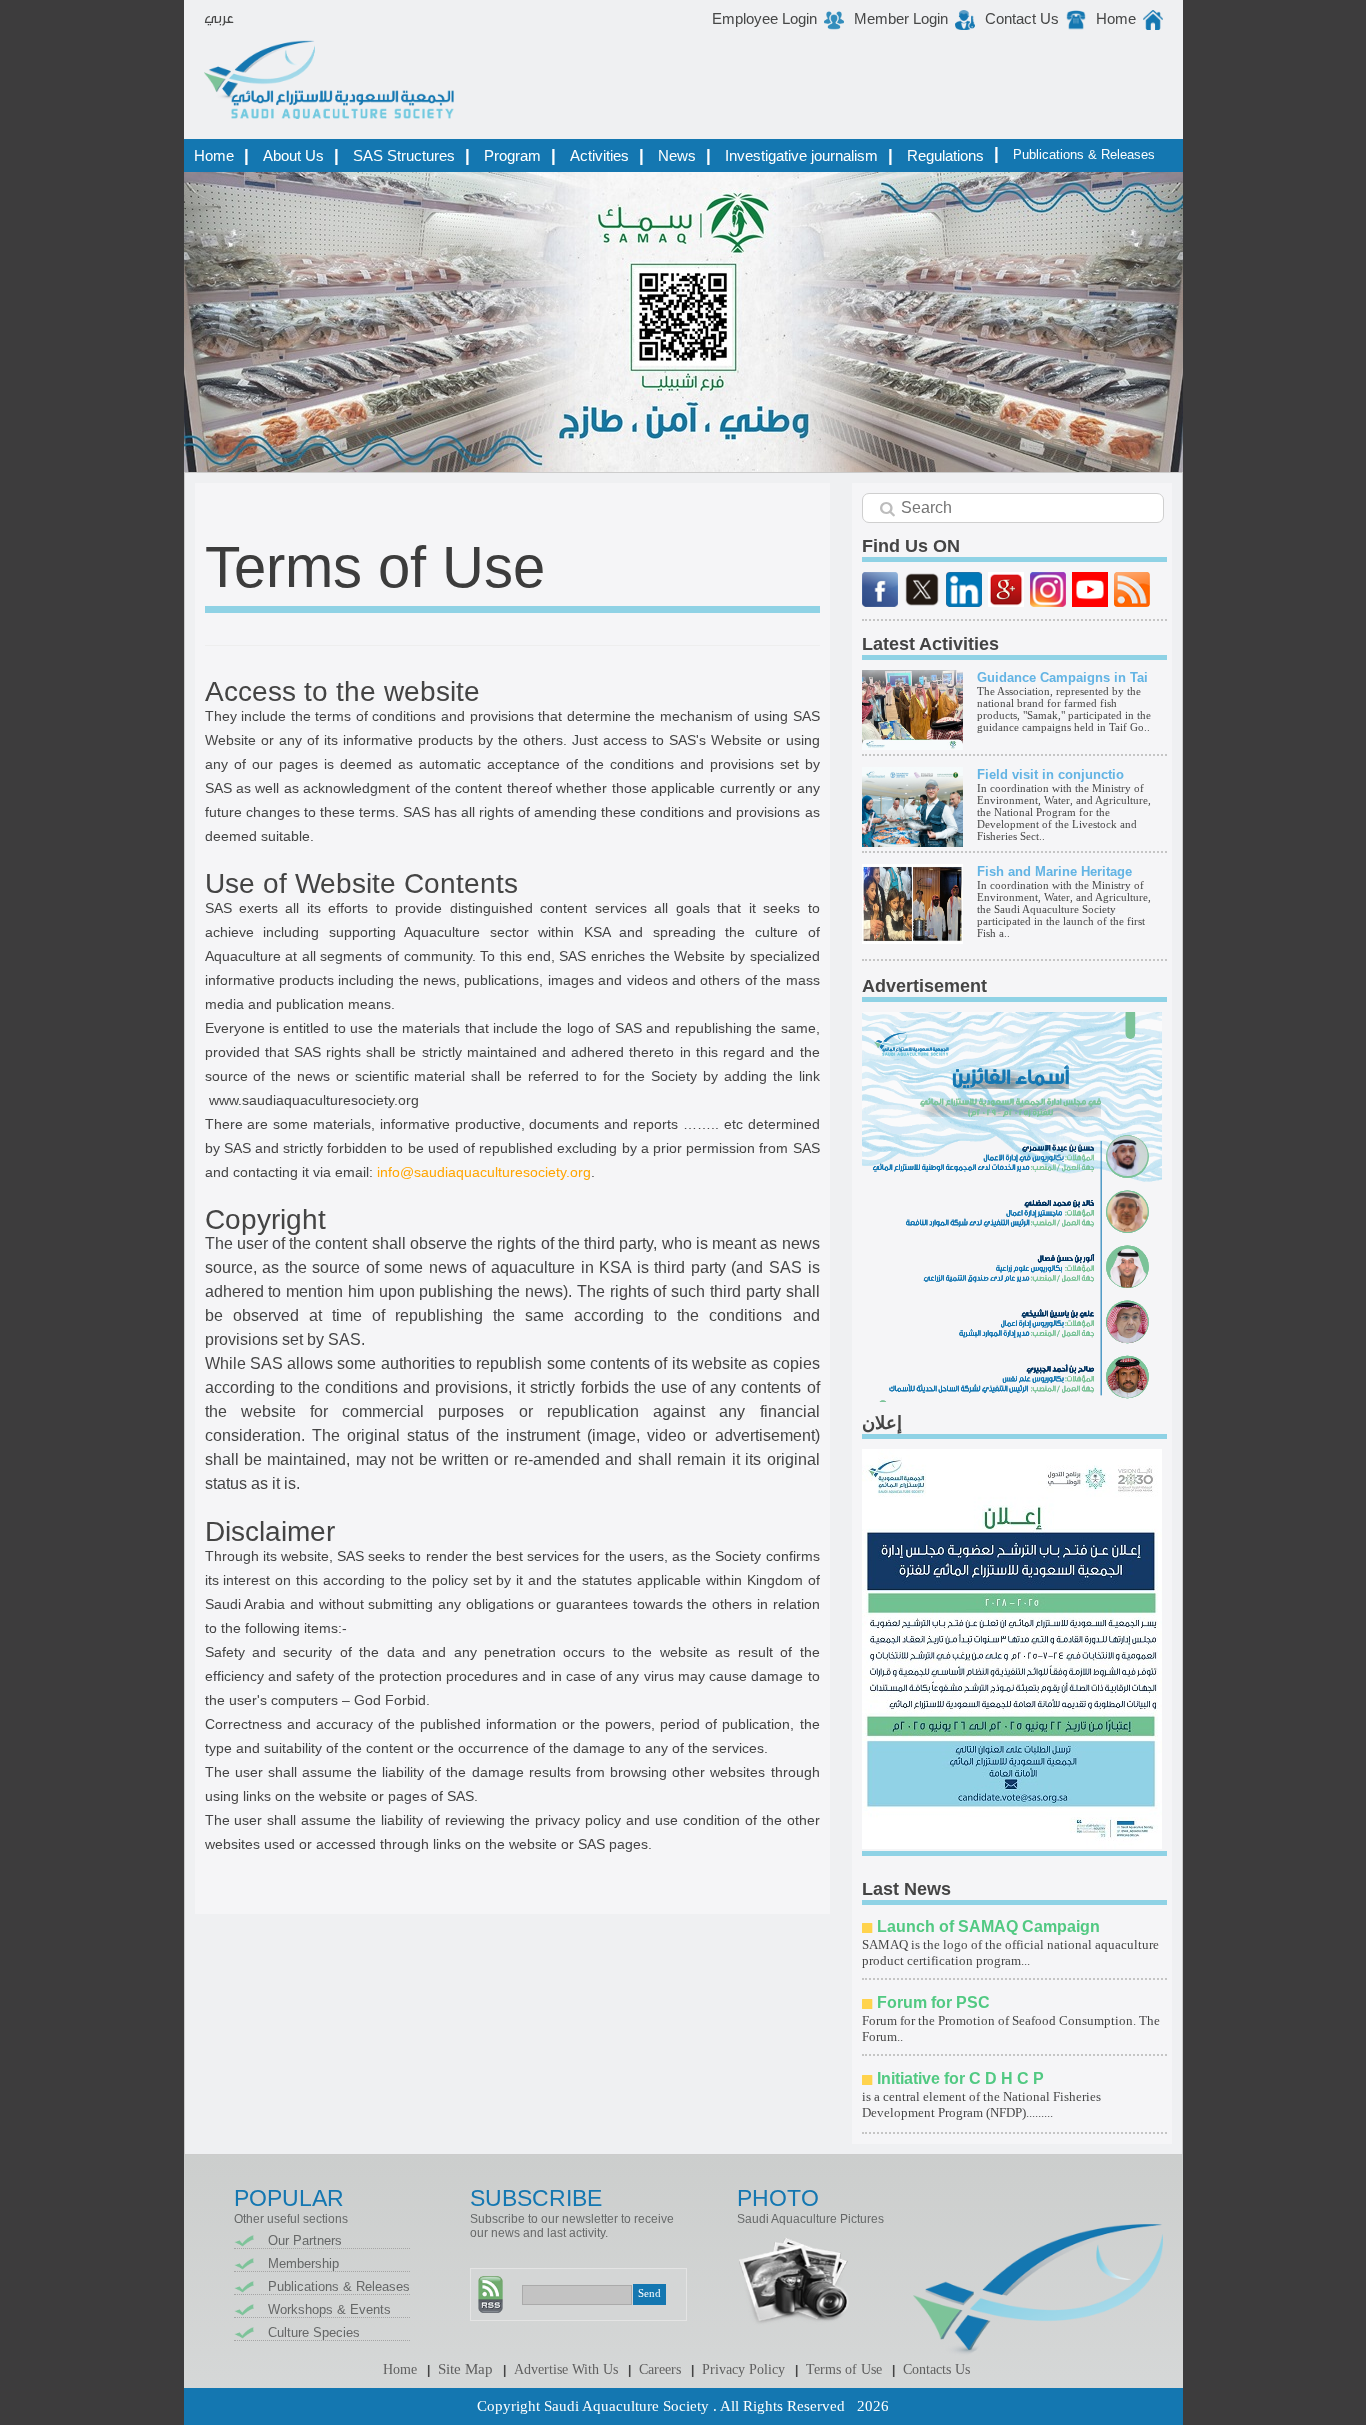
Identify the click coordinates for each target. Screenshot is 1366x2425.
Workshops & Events (329, 2309)
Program (512, 155)
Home (1116, 18)
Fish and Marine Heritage (1054, 871)
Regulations (945, 155)
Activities (599, 155)
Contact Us (1022, 18)
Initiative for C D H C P (960, 2078)
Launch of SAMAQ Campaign (988, 1926)
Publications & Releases (1084, 154)
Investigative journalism (801, 155)
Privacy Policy (743, 2369)
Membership (303, 2263)
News (677, 155)
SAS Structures (404, 155)
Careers (660, 2369)
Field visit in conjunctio (1050, 774)
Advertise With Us (566, 2369)
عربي (219, 19)
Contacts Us (936, 2369)
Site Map (465, 2369)
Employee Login (764, 18)
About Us (293, 155)
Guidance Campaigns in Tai (1062, 677)
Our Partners (305, 2240)
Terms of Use (844, 2369)
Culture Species (314, 2332)
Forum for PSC (933, 2002)
